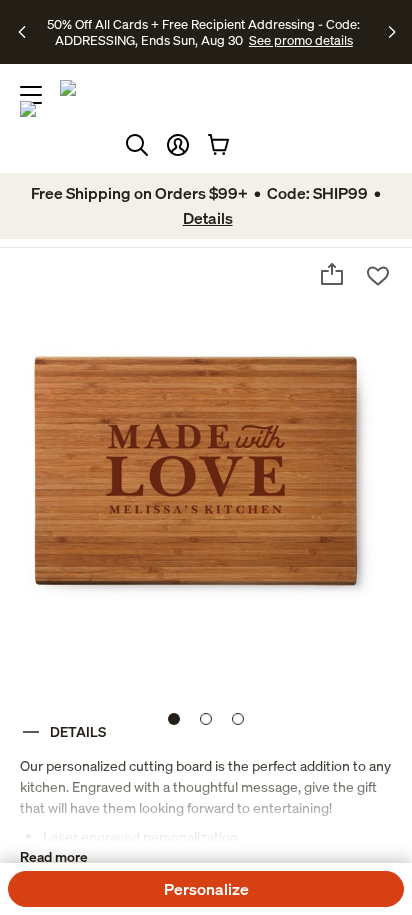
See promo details (301, 40)
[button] (178, 145)
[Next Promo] (392, 32)
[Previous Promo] (25, 32)
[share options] (332, 274)
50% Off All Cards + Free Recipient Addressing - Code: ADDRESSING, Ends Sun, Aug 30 (203, 32)
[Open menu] (31, 95)
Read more (54, 856)
